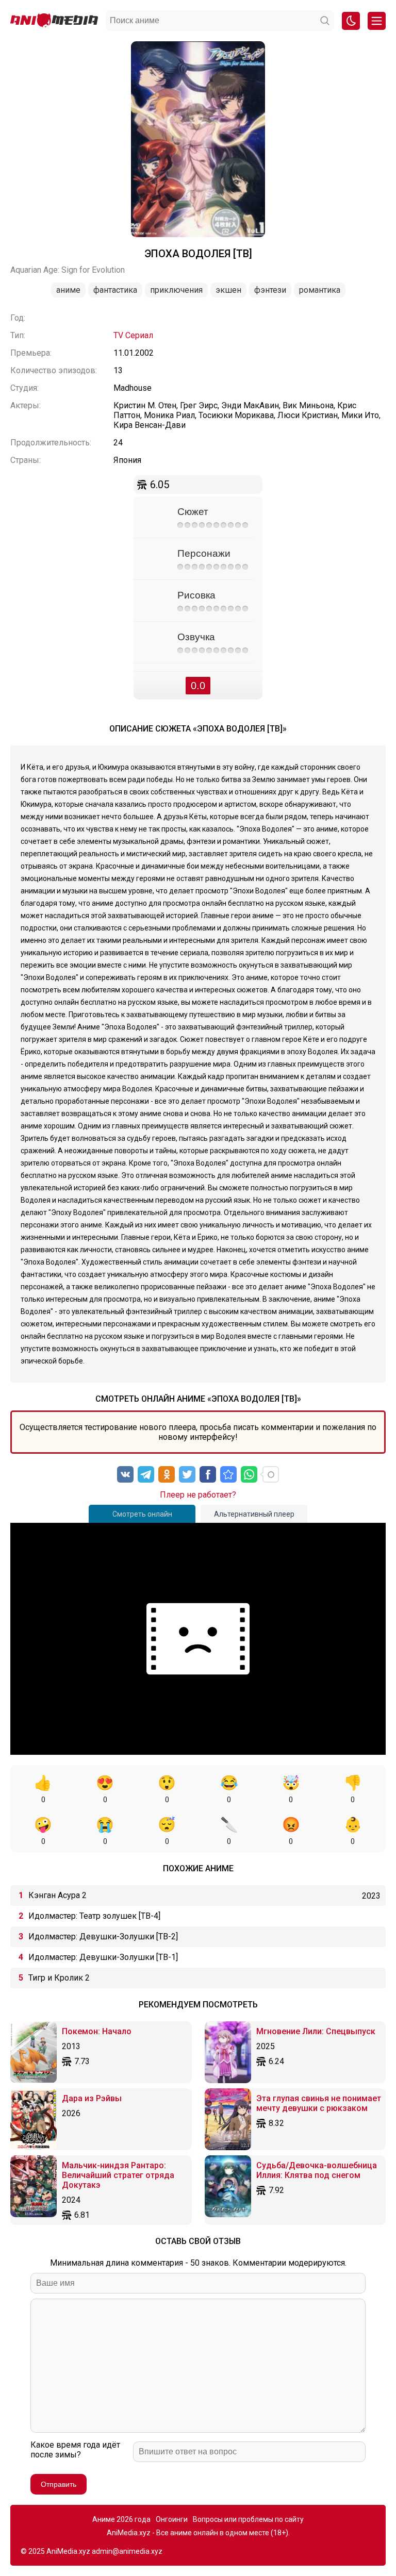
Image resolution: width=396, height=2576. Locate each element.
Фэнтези (270, 290)
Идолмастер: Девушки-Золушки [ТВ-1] (103, 1957)
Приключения (176, 290)
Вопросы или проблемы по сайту (248, 2519)
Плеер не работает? (198, 1495)
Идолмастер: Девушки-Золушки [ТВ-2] (103, 1937)
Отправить (59, 2484)
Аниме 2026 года (121, 2519)
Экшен (228, 290)
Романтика (320, 290)
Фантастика (115, 290)
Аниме (68, 290)
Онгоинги (172, 2519)
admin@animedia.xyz (127, 2551)
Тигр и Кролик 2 (59, 1978)
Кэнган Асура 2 (57, 1895)
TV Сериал (133, 335)
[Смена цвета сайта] (351, 21)
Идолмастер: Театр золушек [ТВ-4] (94, 1916)
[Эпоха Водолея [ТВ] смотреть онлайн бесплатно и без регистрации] (228, 1474)
